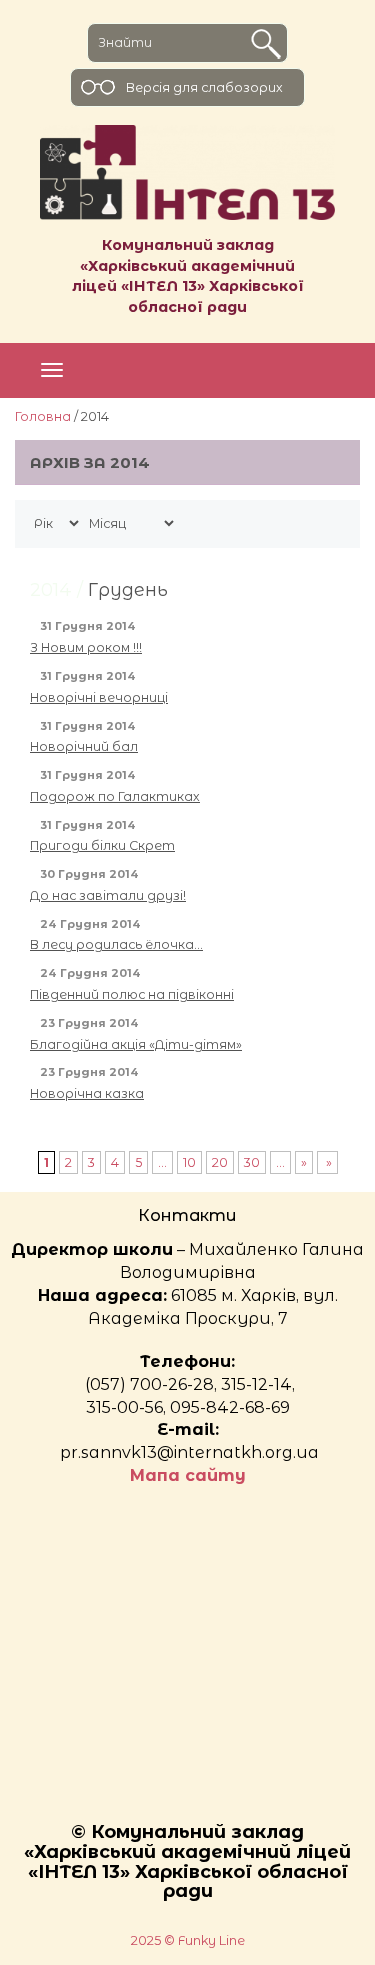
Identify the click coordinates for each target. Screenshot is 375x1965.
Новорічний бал (84, 746)
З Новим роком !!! (86, 647)
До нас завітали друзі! (108, 895)
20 (220, 1162)
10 (189, 1162)
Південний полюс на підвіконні (132, 994)
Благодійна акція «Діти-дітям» (136, 1044)
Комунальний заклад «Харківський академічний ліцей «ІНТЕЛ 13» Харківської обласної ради (188, 276)
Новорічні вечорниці (99, 697)
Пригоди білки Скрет (102, 845)
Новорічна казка (87, 1093)
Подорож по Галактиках (115, 796)
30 (252, 1162)
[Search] (266, 44)
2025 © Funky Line (188, 1940)
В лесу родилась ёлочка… (116, 944)
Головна (43, 416)
